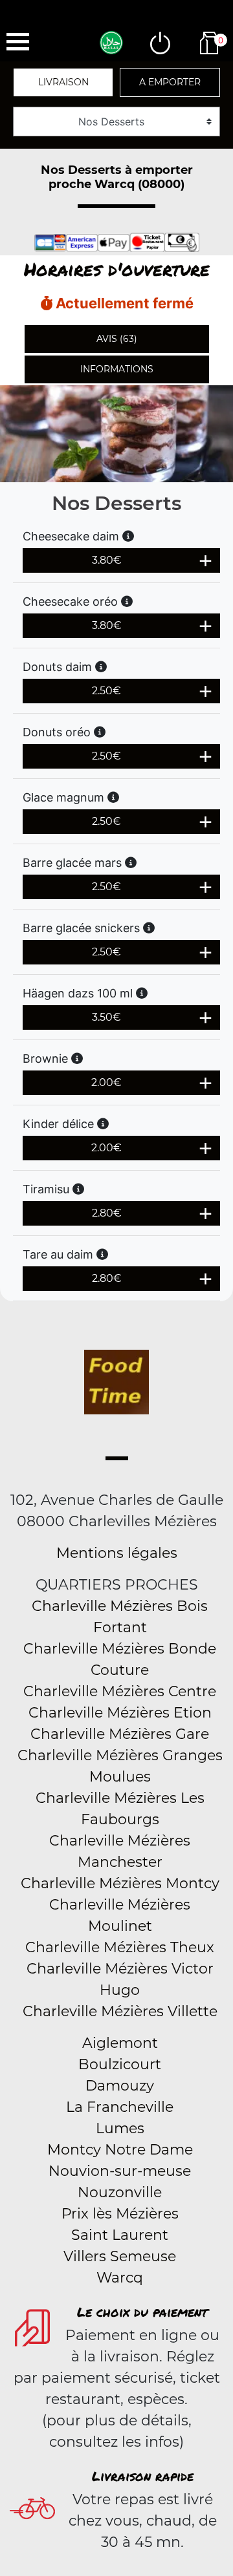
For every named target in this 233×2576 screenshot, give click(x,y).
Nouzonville (120, 2192)
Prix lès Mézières (120, 2214)
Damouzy (120, 2086)
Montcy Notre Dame (120, 2150)
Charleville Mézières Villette (120, 2011)
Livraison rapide (143, 2476)
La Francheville (120, 2107)
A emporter (170, 82)
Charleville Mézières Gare (120, 1734)
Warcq (120, 2278)
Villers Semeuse (120, 2256)
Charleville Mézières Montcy (120, 1883)
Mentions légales (117, 1553)
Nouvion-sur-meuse (120, 2171)
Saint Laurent (120, 2235)
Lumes (120, 2128)
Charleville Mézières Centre (120, 1691)
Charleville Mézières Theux (120, 1947)
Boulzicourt (120, 2064)
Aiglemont (120, 2043)
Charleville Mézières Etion (120, 1713)
